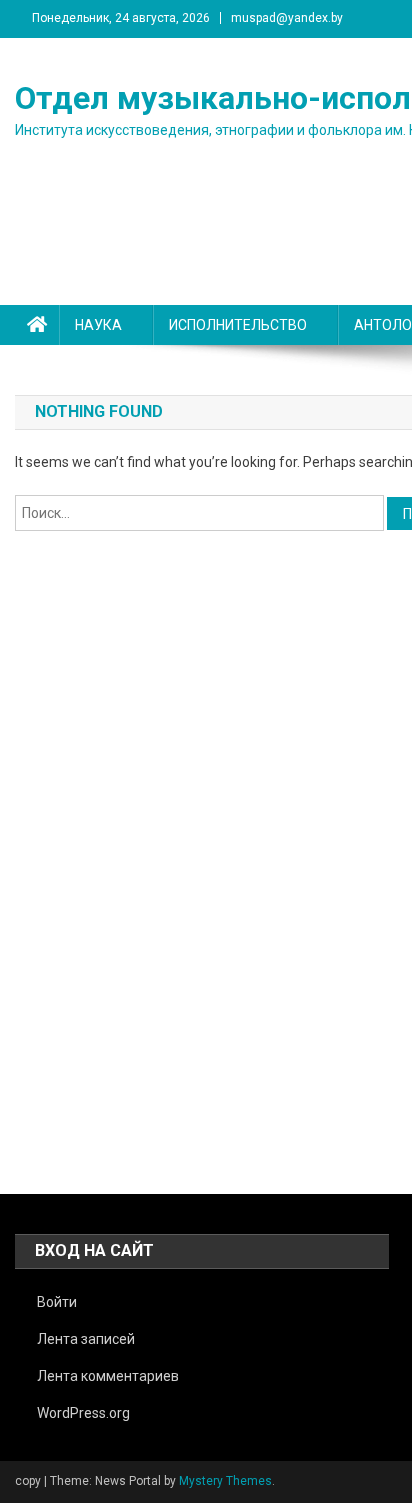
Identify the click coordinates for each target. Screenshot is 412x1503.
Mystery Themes (225, 1481)
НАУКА (98, 325)
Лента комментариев (108, 1376)
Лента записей (86, 1339)
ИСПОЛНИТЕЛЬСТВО (238, 325)
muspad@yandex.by (287, 18)
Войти (57, 1302)
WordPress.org (83, 1413)
